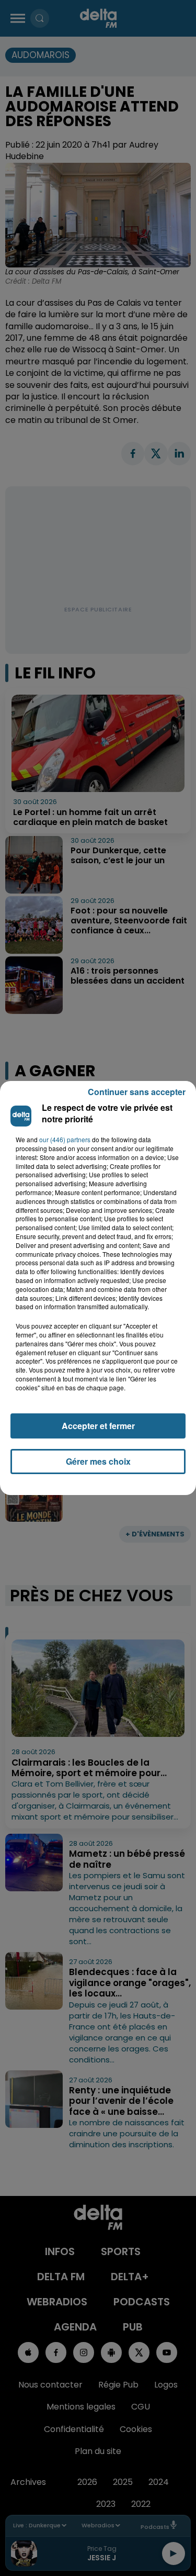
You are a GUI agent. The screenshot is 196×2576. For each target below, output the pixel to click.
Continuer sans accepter (137, 1092)
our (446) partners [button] (65, 1140)
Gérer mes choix (98, 1461)
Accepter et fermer (98, 1426)
